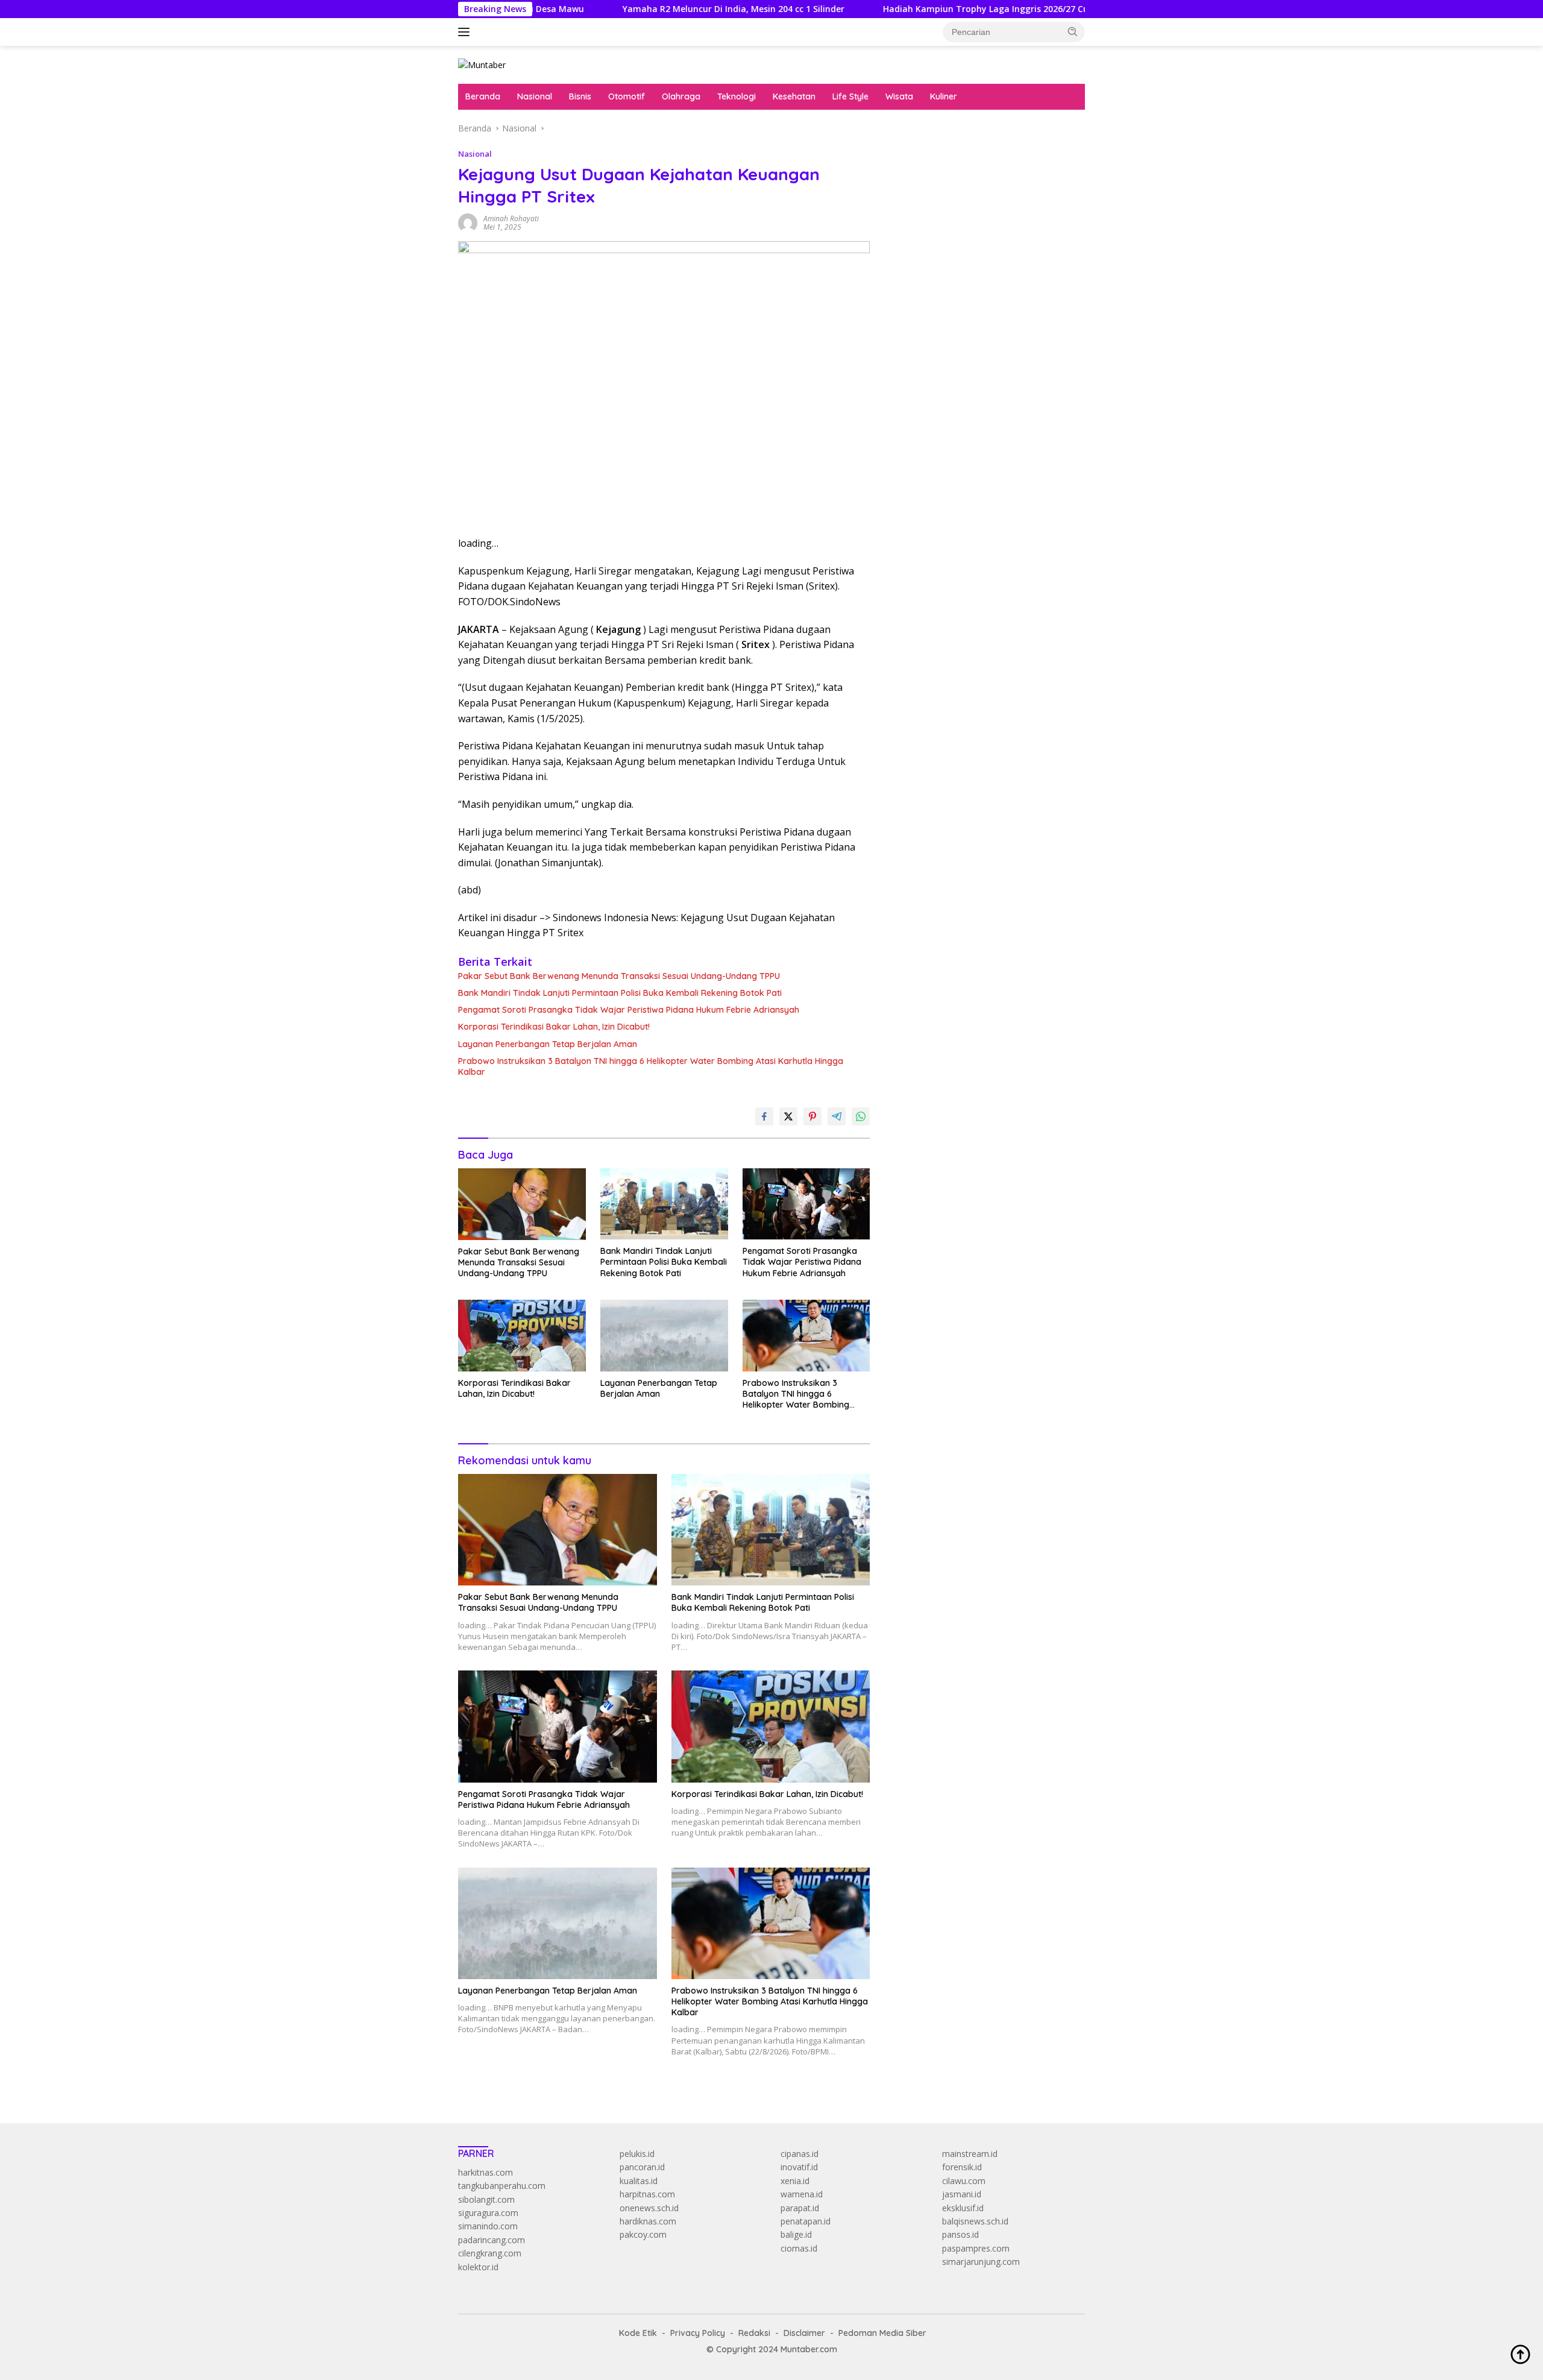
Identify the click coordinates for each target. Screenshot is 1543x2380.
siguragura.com (488, 2213)
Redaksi (754, 2333)
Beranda (483, 96)
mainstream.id (970, 2154)
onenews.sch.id (649, 2208)
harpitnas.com (647, 2194)
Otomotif (627, 96)
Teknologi (737, 96)
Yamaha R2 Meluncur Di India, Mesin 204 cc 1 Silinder (627, 9)
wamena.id (802, 2194)
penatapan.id (806, 2221)
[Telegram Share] (837, 1116)
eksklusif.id (963, 2208)
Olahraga (681, 96)
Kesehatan (794, 96)
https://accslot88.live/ (929, 281)
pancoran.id (642, 2167)
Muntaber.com (809, 2349)
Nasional (535, 96)
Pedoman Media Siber (882, 2333)
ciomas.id (799, 2248)
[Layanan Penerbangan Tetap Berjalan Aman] (664, 1336)
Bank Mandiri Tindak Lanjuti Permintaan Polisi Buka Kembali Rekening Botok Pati (620, 993)
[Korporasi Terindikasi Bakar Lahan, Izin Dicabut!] (522, 1336)
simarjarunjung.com (981, 2262)
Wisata (899, 96)
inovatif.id (799, 2167)
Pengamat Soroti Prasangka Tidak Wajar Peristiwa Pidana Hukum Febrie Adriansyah (629, 1010)
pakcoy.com (643, 2234)
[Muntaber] (482, 64)
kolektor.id (478, 2267)
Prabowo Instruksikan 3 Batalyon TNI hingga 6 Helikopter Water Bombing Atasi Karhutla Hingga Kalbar (651, 1066)
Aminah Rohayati (511, 219)
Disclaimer (804, 2333)
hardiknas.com (648, 2221)
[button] (1073, 31)
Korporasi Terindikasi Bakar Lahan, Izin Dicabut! (554, 1027)
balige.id (796, 2234)
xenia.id (795, 2181)
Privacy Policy (698, 2333)
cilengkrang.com (490, 2253)
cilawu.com (964, 2181)
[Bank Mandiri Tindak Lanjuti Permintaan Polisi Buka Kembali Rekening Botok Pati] (664, 1204)
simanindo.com (488, 2226)
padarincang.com (492, 2240)
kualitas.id (639, 2181)
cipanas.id (800, 2154)
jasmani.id (962, 2194)
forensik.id (962, 2167)
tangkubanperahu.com (502, 2186)
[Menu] (466, 32)
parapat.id (800, 2208)
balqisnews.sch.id (975, 2221)
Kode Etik (638, 2333)
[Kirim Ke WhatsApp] (861, 1116)
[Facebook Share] (764, 1116)
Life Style (850, 96)
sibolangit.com (486, 2199)
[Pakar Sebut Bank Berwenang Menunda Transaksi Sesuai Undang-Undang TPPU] (522, 1204)
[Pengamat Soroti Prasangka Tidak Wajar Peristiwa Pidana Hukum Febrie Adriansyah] (806, 1204)
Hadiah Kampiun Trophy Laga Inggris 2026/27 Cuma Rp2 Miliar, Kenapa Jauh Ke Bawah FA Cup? (977, 9)
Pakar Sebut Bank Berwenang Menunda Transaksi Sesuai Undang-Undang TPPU (619, 976)
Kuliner (944, 96)
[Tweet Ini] (788, 1116)
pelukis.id (637, 2154)
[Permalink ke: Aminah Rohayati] (468, 222)
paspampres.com (976, 2248)
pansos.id (960, 2234)
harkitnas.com (486, 2172)
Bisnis (580, 96)
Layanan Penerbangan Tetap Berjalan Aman (548, 1044)
